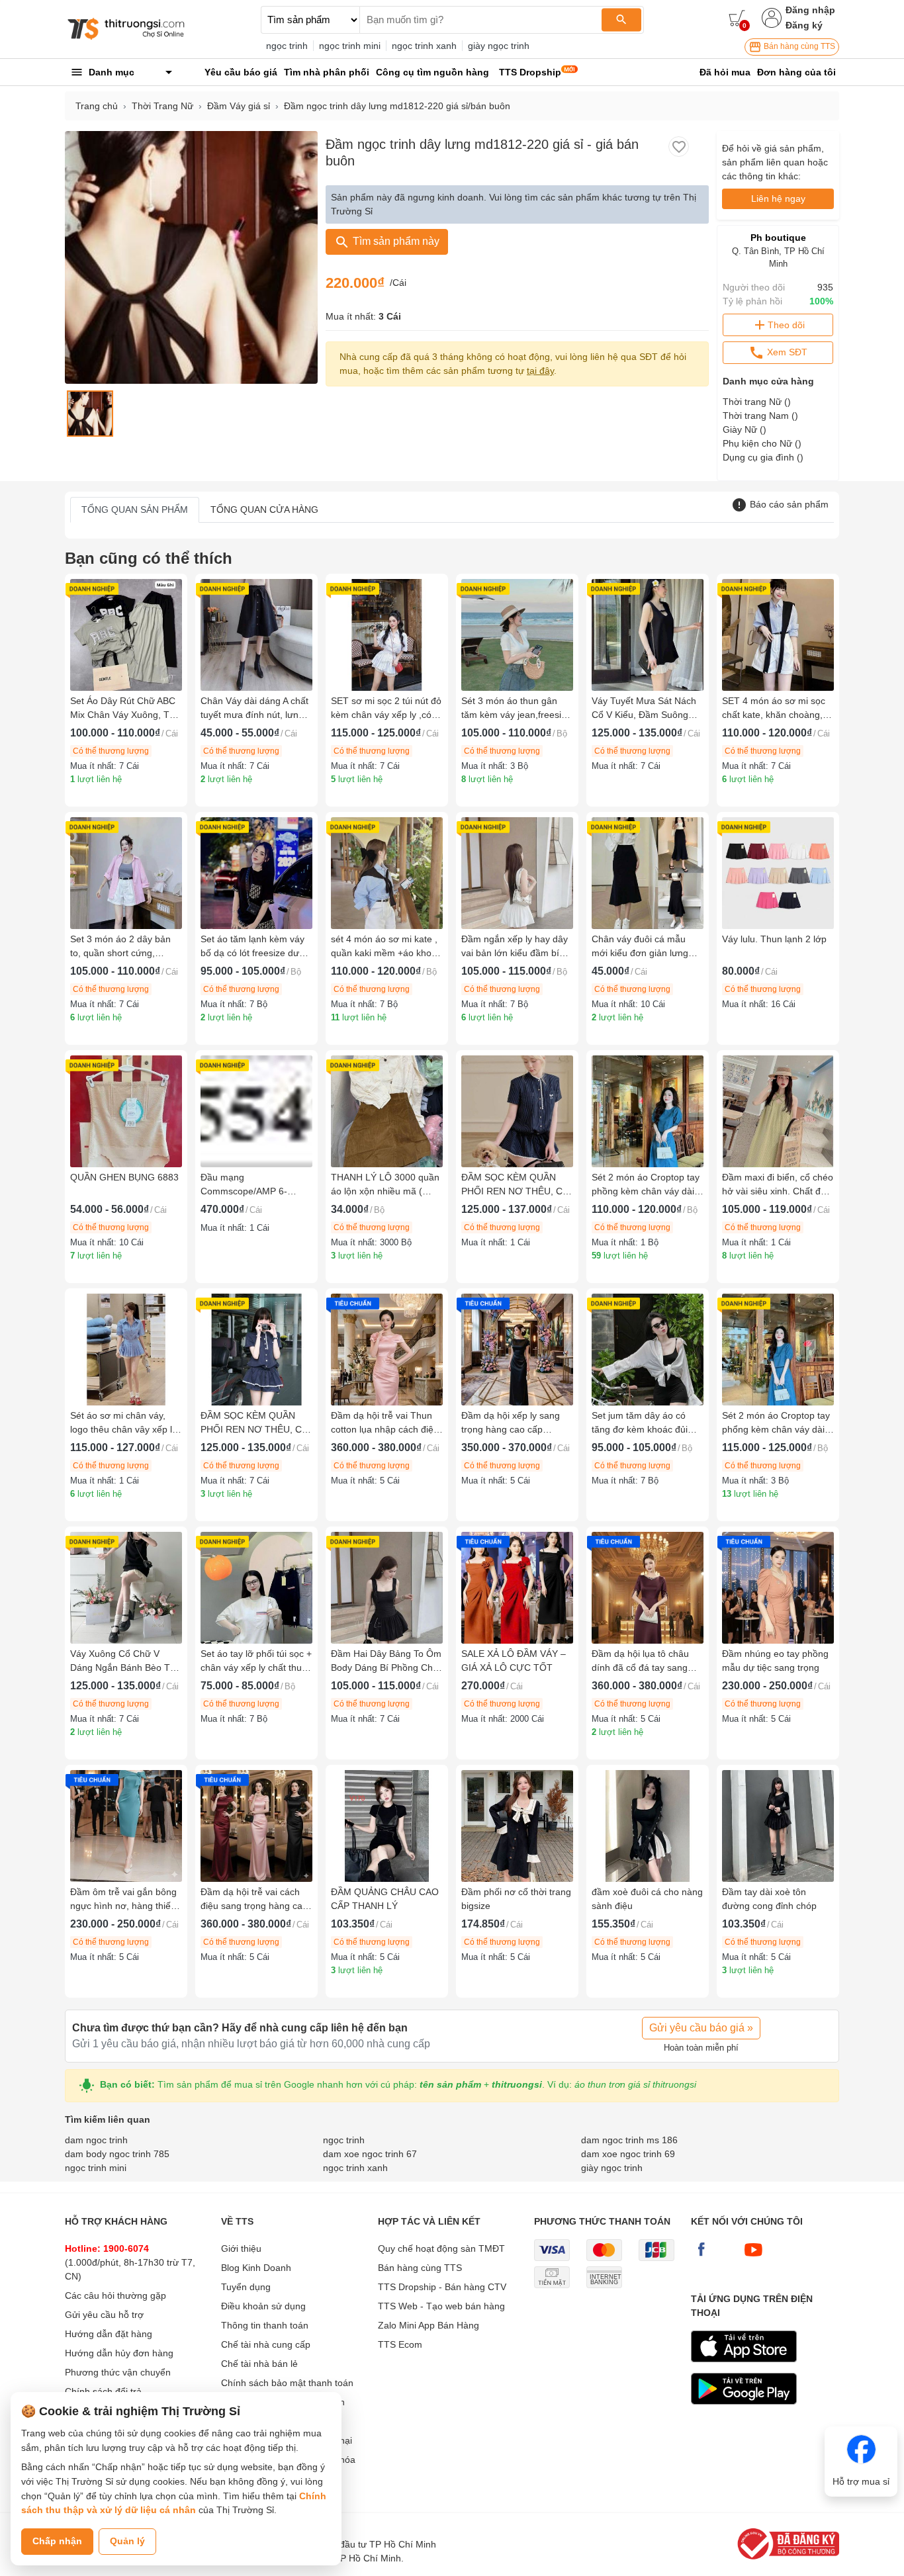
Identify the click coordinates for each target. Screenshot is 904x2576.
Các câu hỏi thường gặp (115, 2295)
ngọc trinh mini (350, 46)
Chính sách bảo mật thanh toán (287, 2383)
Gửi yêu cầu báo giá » (701, 2028)
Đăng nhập (810, 10)
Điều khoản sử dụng (263, 2306)
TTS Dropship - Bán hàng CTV (442, 2287)
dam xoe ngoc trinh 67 (370, 2154)
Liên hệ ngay (778, 199)
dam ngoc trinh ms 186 (629, 2140)
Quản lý (127, 2541)
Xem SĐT (786, 352)
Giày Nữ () (745, 429)
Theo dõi (786, 325)
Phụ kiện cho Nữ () (762, 443)
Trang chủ (97, 106)
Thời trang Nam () (760, 416)
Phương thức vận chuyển (118, 2372)
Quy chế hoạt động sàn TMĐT (441, 2248)
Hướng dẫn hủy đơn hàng (119, 2353)
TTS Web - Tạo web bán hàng (441, 2306)
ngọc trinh (287, 46)
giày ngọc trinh (499, 46)
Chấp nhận (57, 2541)
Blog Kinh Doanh (256, 2268)
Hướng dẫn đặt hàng (109, 2334)
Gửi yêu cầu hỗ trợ (104, 2315)
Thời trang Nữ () (757, 402)
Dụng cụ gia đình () (763, 457)
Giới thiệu (241, 2248)
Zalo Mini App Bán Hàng (429, 2325)
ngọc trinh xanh (424, 46)
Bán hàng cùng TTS (798, 46)
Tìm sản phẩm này (395, 241)
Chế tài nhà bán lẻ (259, 2364)
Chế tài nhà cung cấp (266, 2344)
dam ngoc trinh (96, 2140)
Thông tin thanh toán (265, 2325)
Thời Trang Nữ (162, 106)
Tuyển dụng (246, 2287)
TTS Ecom (400, 2344)
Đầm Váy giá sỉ (239, 106)
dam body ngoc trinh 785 (117, 2154)
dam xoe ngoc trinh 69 (628, 2154)
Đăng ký (804, 25)
